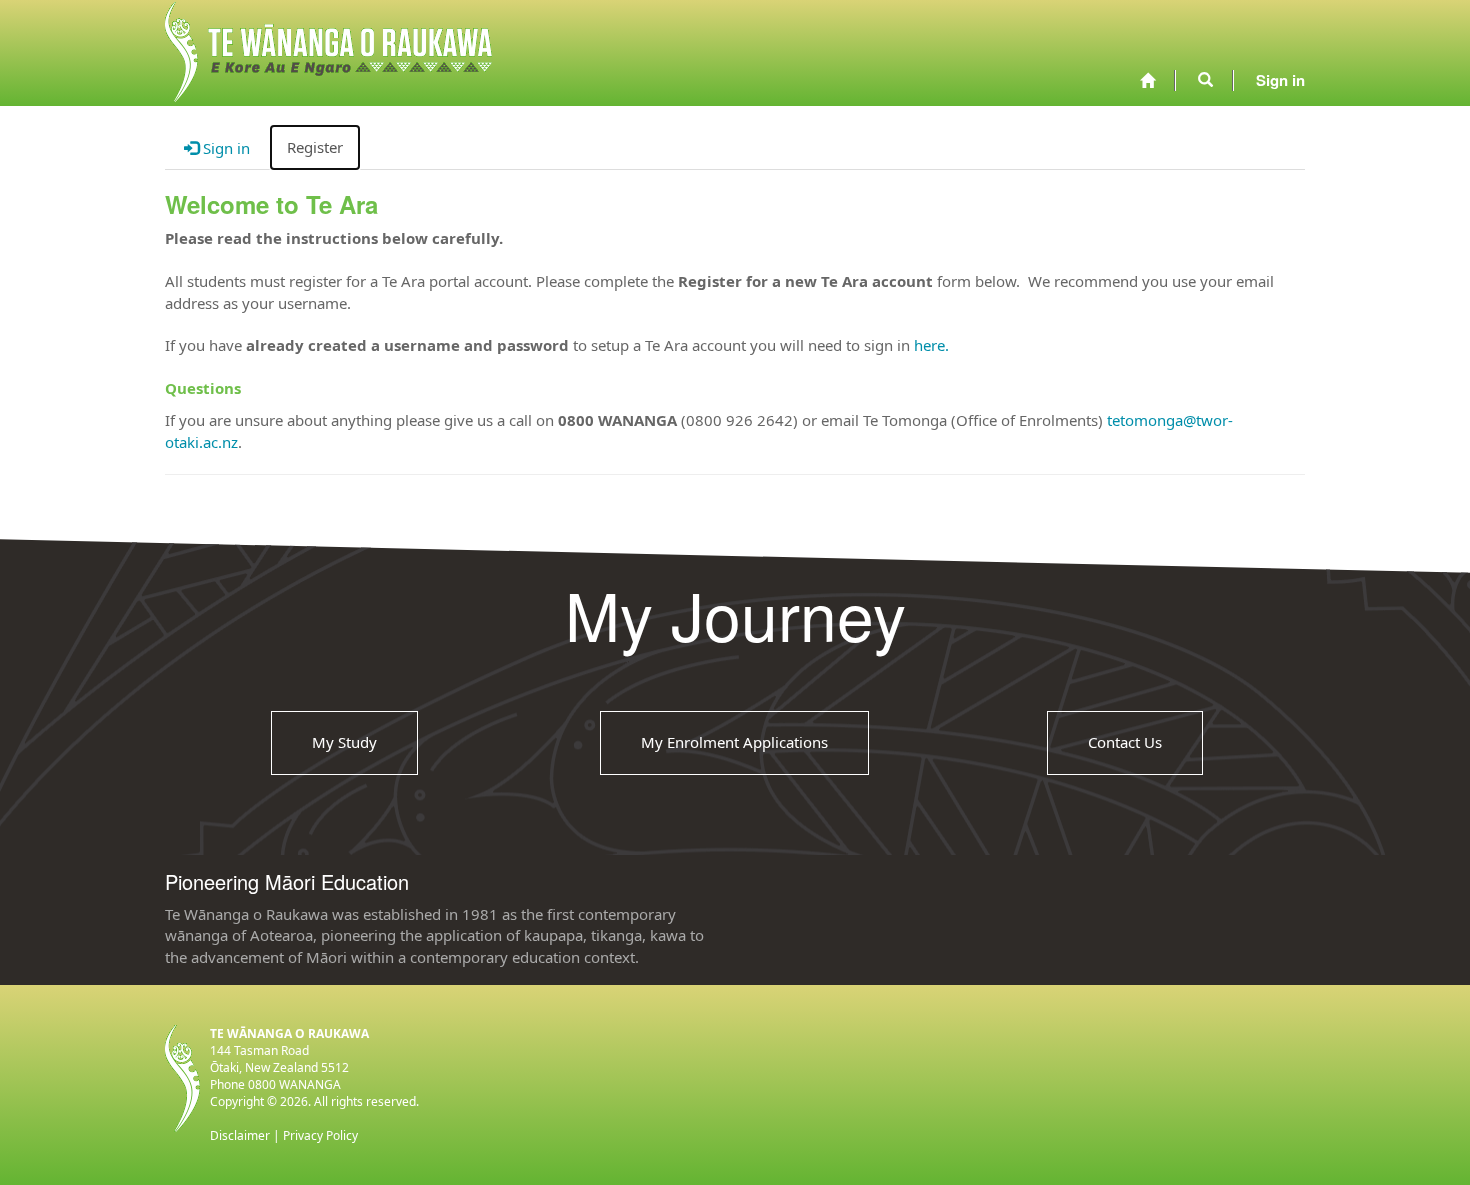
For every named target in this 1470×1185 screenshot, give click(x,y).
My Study (344, 742)
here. (931, 345)
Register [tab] (315, 147)
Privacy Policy (320, 1135)
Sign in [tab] (224, 148)
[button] (1205, 80)
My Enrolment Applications (734, 742)
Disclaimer (240, 1135)
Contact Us (1125, 742)
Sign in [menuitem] (1280, 80)
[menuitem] (1147, 80)
